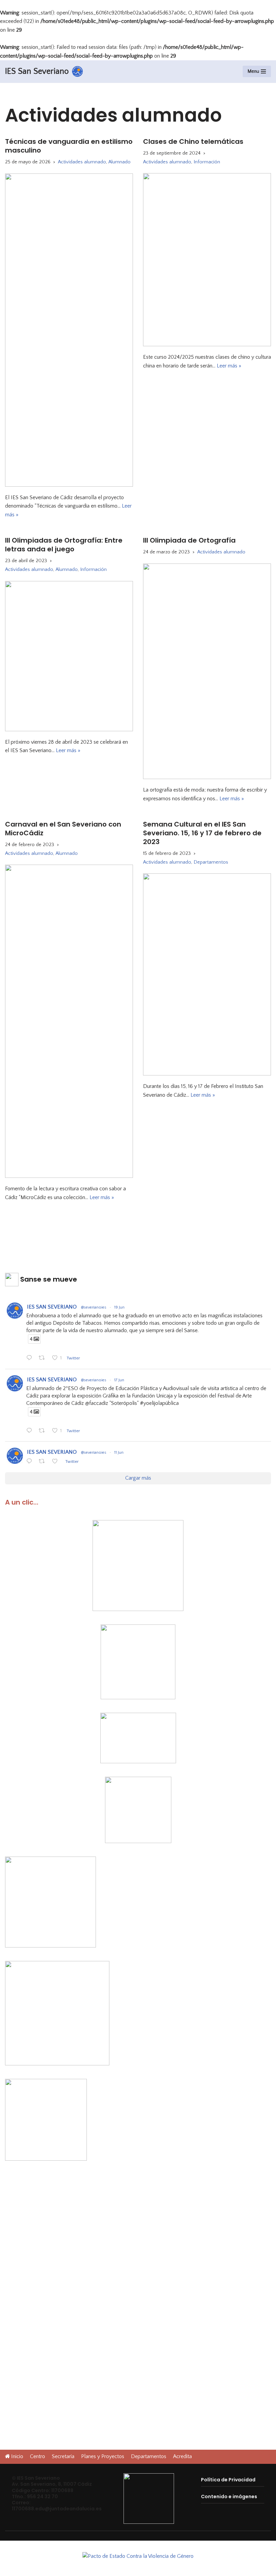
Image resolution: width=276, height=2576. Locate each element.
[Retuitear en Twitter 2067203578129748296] (44, 1431)
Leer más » (229, 366)
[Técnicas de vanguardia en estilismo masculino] (69, 330)
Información (207, 162)
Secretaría (63, 2456)
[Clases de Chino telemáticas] (207, 260)
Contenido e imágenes (229, 2497)
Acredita (182, 2456)
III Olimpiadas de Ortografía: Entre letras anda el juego (64, 545)
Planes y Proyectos (103, 2456)
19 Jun (119, 1307)
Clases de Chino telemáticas (193, 141)
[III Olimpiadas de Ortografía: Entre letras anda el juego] (69, 656)
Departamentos (211, 862)
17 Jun (119, 1380)
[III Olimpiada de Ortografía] (207, 671)
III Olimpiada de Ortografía (189, 540)
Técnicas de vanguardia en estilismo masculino (69, 146)
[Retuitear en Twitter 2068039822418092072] (44, 1359)
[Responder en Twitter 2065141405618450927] (31, 1462)
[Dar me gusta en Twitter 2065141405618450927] (57, 1462)
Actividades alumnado (82, 162)
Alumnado (119, 162)
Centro (38, 2456)
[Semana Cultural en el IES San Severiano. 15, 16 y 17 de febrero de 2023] (207, 974)
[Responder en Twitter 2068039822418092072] (31, 1359)
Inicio (17, 2456)
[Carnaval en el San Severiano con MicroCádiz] (69, 1021)
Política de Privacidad (228, 2480)
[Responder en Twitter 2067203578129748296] (31, 1431)
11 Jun (119, 1453)
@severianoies (94, 1307)
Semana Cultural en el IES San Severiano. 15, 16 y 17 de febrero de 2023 (202, 833)
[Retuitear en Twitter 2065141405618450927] (44, 1462)
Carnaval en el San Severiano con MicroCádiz (63, 829)
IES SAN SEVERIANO (52, 1307)
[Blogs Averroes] (138, 2556)
